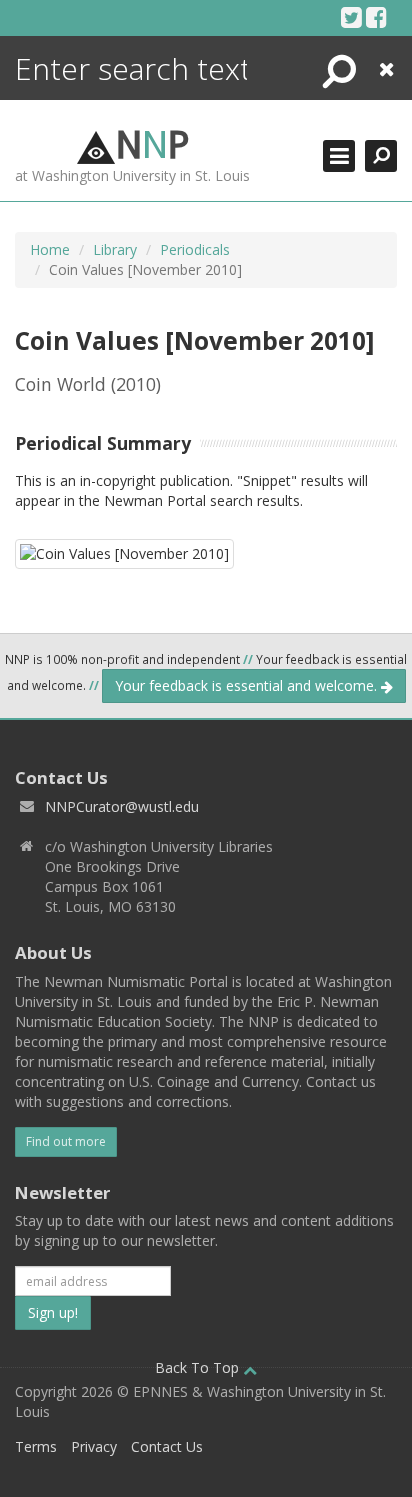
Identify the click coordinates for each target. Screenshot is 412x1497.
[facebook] (376, 17)
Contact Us (167, 1446)
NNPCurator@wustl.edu (122, 806)
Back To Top (199, 1367)
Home (50, 249)
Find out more (66, 1141)
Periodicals (195, 249)
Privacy (94, 1446)
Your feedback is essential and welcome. (248, 685)
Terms (36, 1446)
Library (115, 249)
